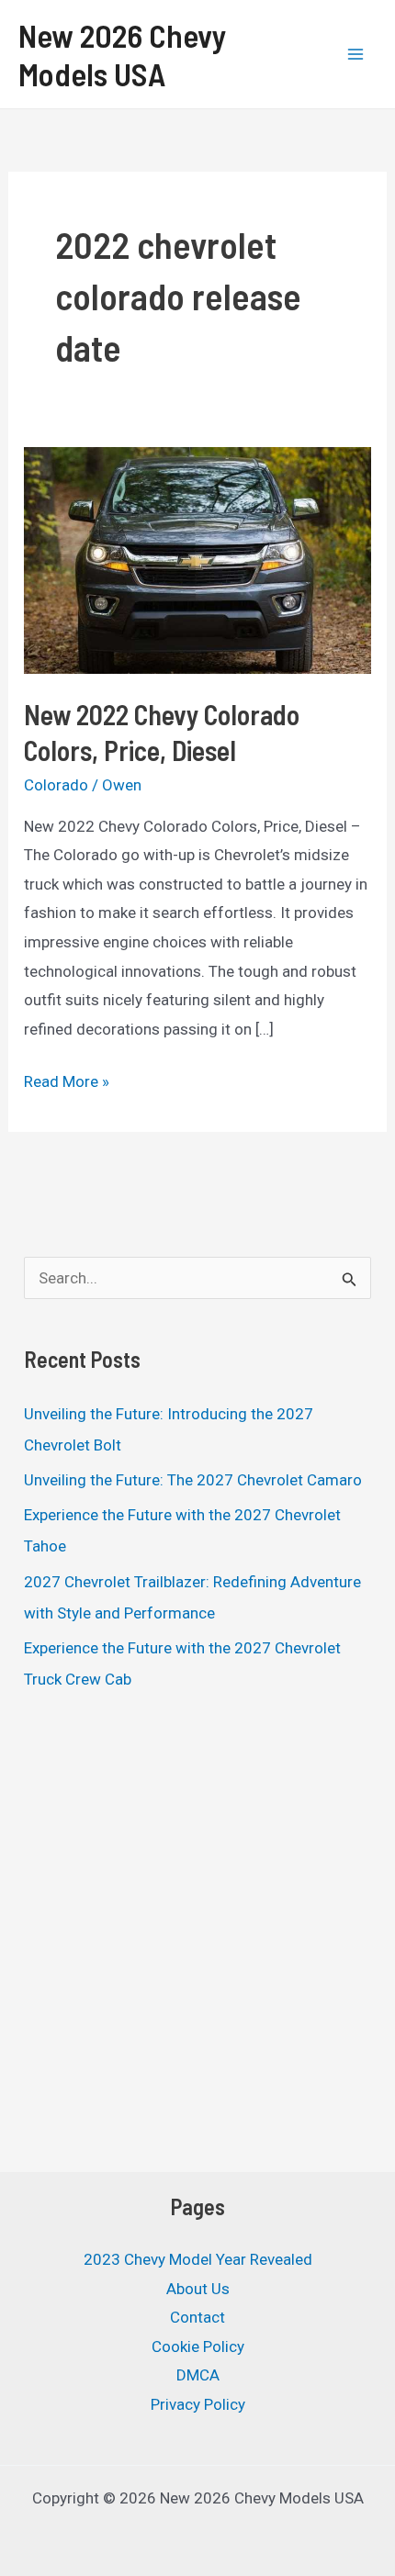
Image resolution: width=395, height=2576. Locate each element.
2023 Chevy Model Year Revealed (198, 2259)
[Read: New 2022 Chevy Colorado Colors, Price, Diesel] (197, 559)
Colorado (56, 785)
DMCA (198, 2375)
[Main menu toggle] (356, 54)
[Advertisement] (197, 1936)
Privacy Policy (198, 2404)
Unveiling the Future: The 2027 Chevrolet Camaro (193, 1480)
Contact (197, 2317)
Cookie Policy (198, 2346)
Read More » (67, 1084)
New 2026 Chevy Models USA (123, 54)
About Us (198, 2289)
